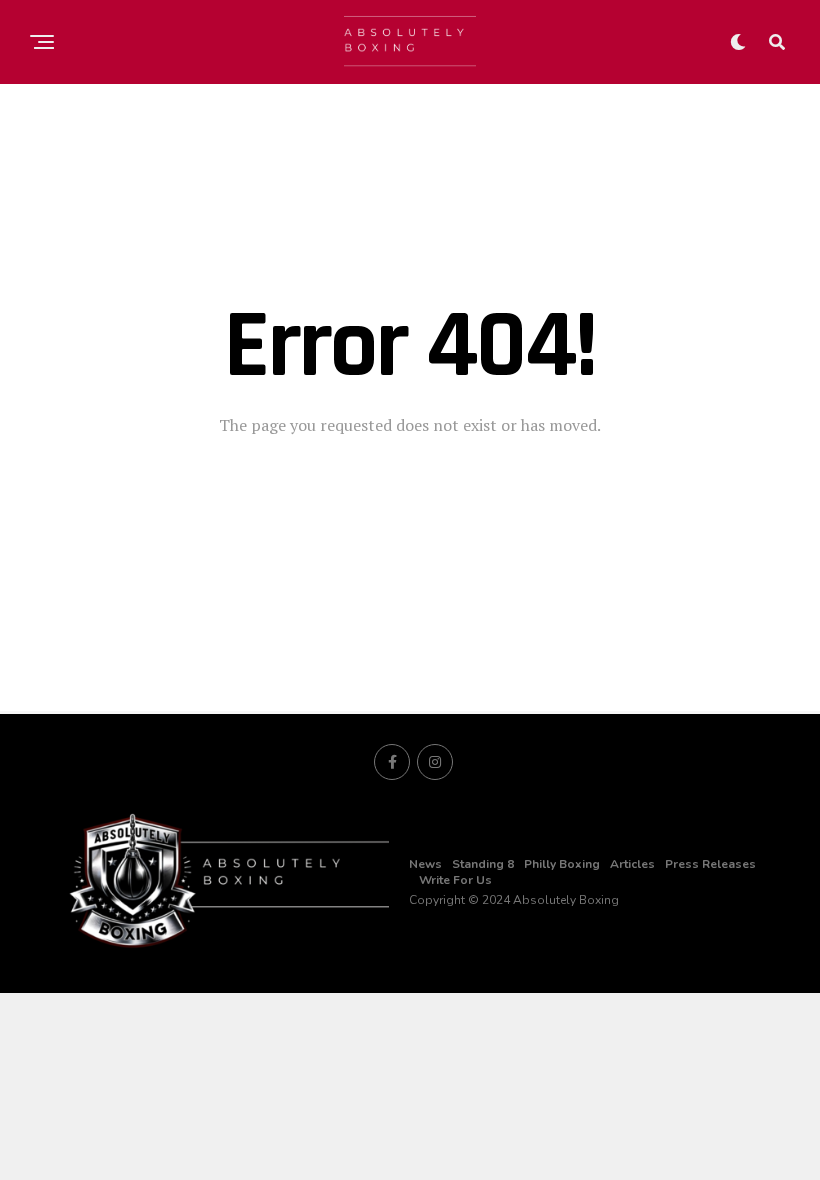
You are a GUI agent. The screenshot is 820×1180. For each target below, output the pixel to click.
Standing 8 (483, 864)
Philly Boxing (562, 864)
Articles (632, 864)
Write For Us (455, 880)
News (425, 864)
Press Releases (710, 864)
